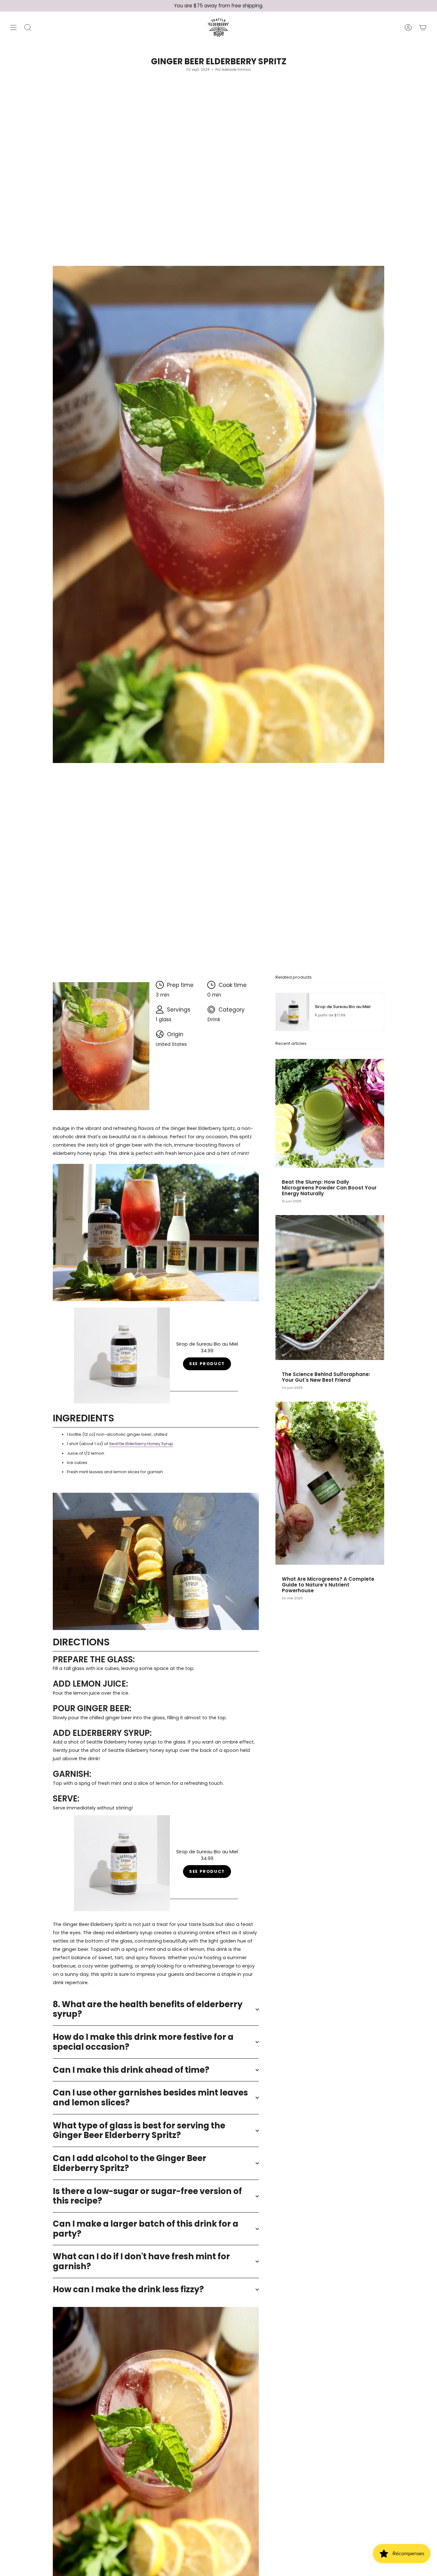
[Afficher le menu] (13, 28)
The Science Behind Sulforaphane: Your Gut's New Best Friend (326, 1377)
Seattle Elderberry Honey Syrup (141, 1444)
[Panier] (423, 28)
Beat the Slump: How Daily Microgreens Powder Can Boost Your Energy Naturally (329, 1188)
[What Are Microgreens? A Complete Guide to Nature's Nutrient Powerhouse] (330, 1483)
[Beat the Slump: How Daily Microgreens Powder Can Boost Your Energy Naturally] (330, 1113)
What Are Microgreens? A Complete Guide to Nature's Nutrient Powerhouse (328, 1585)
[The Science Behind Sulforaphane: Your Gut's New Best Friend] (330, 1288)
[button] (28, 28)
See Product (207, 1364)
